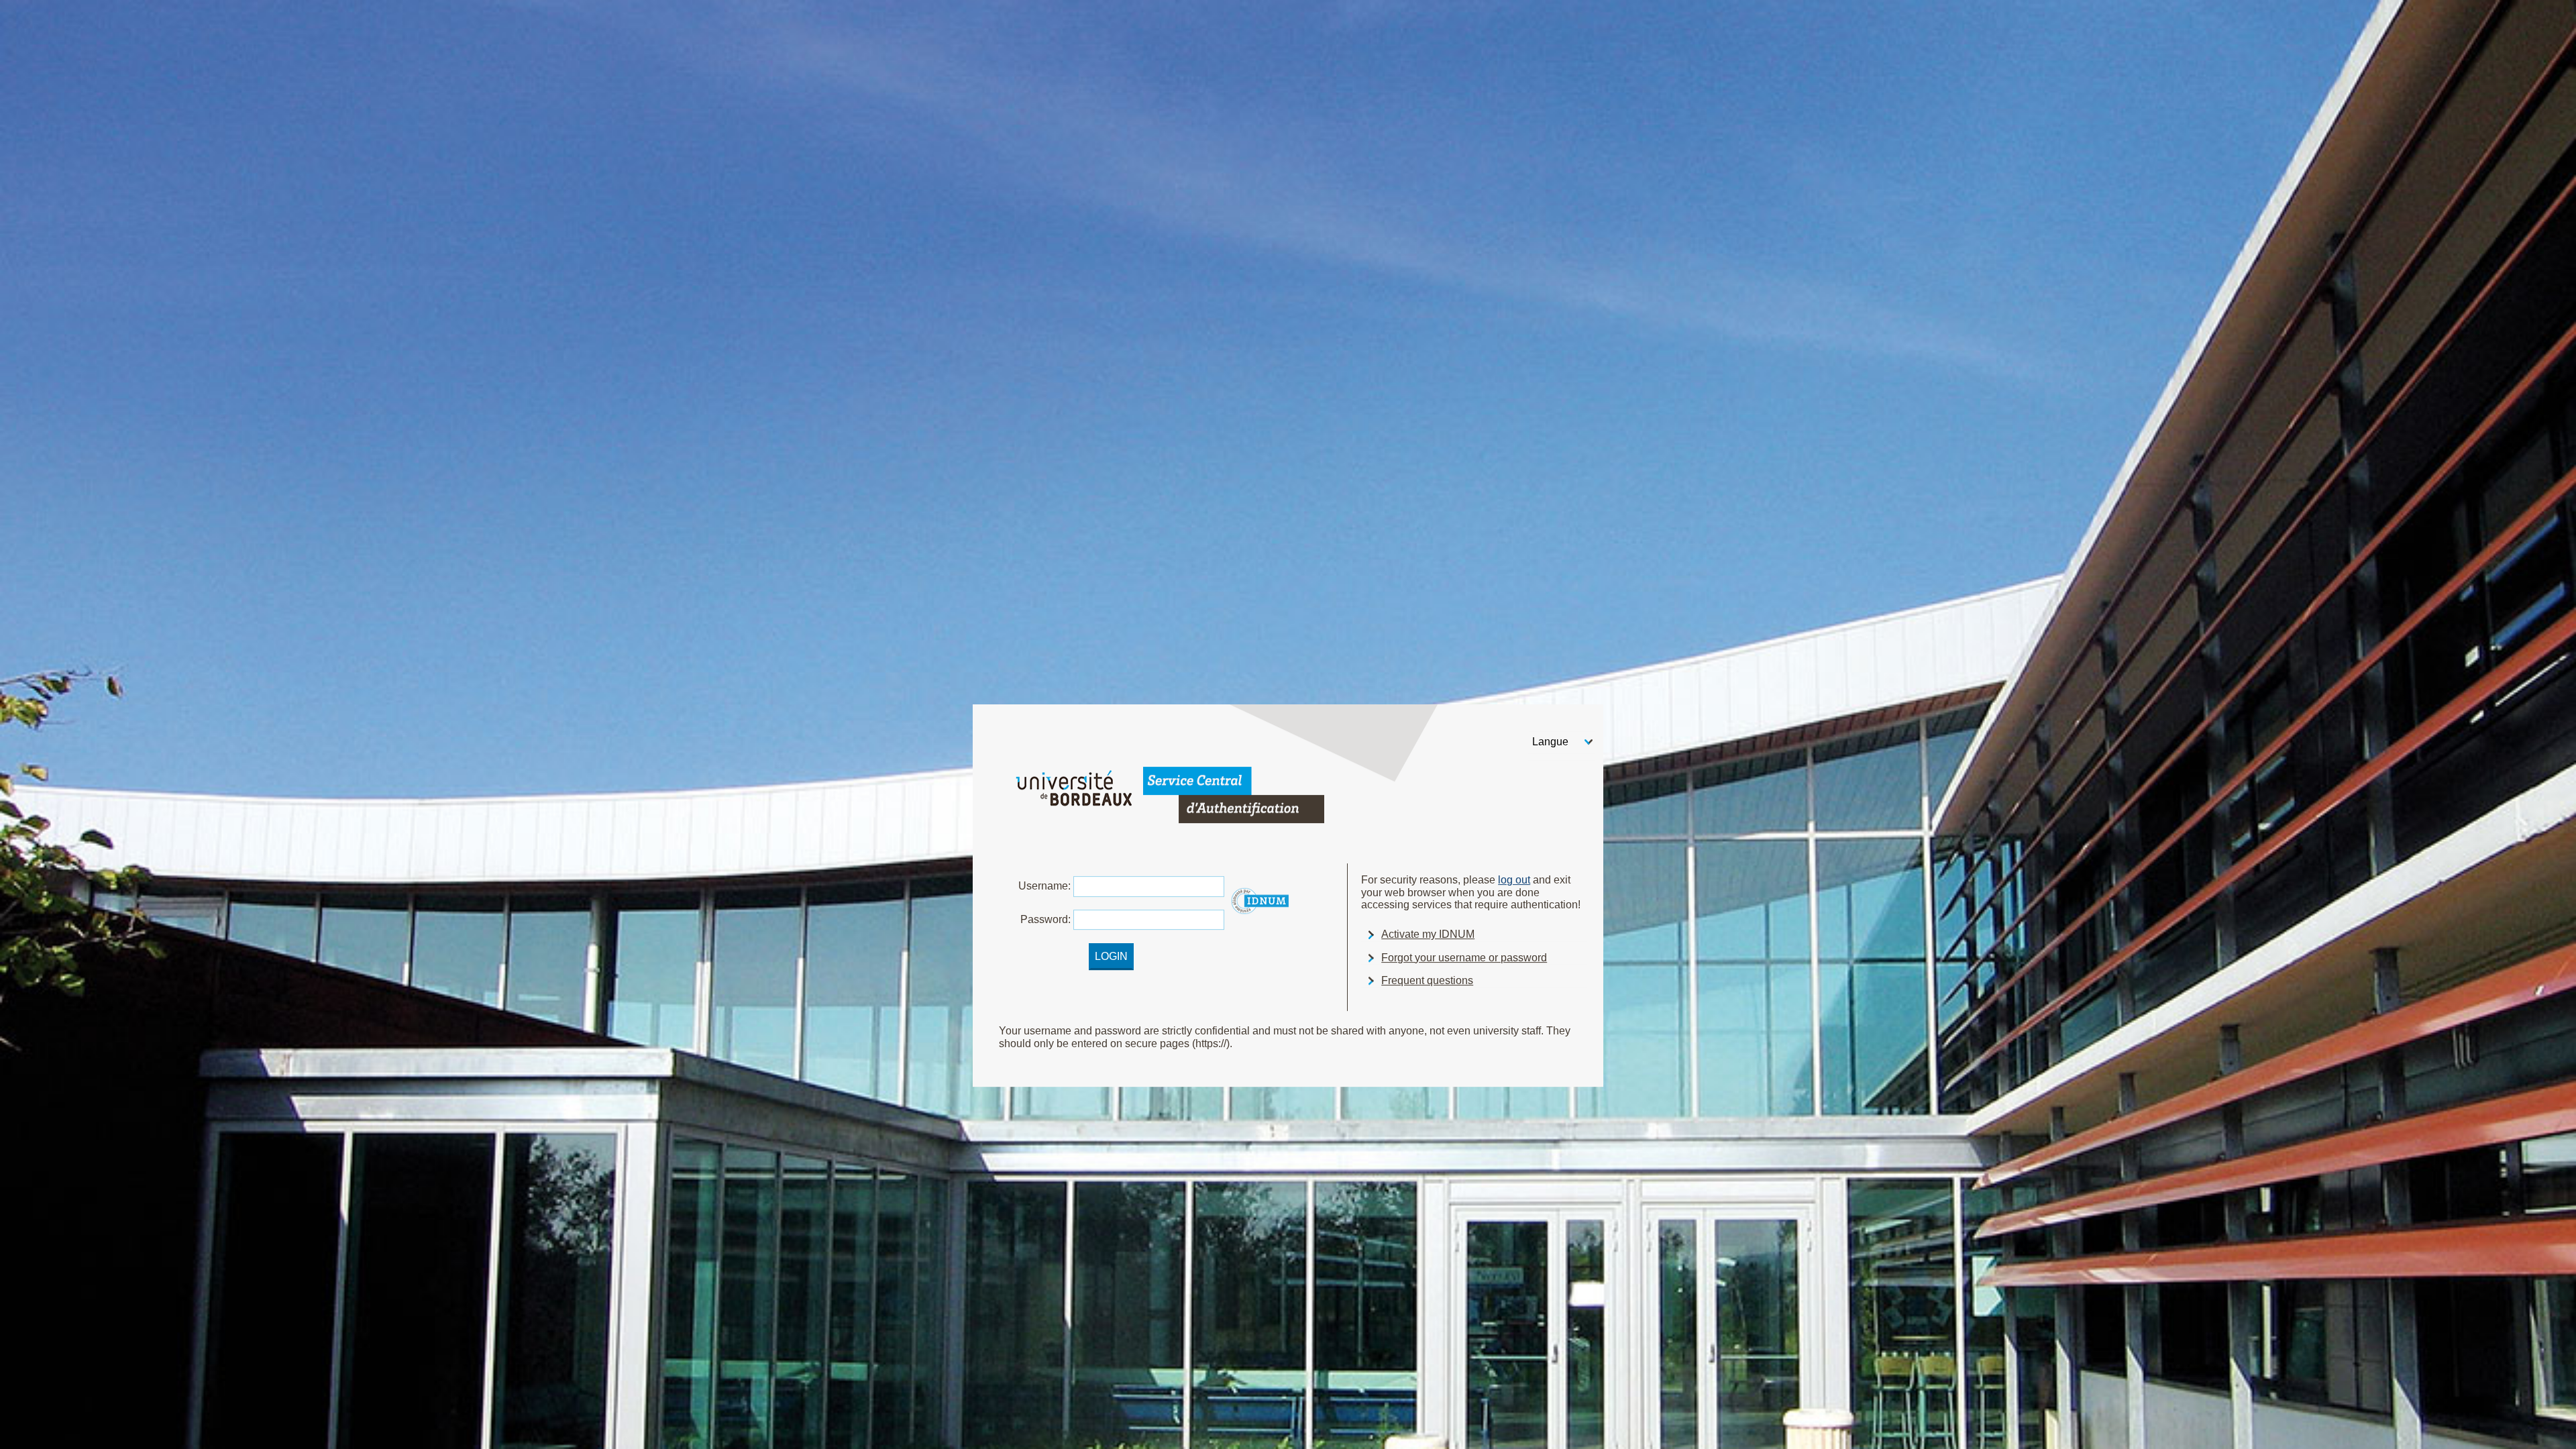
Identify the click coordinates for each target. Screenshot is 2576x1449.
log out (1514, 880)
